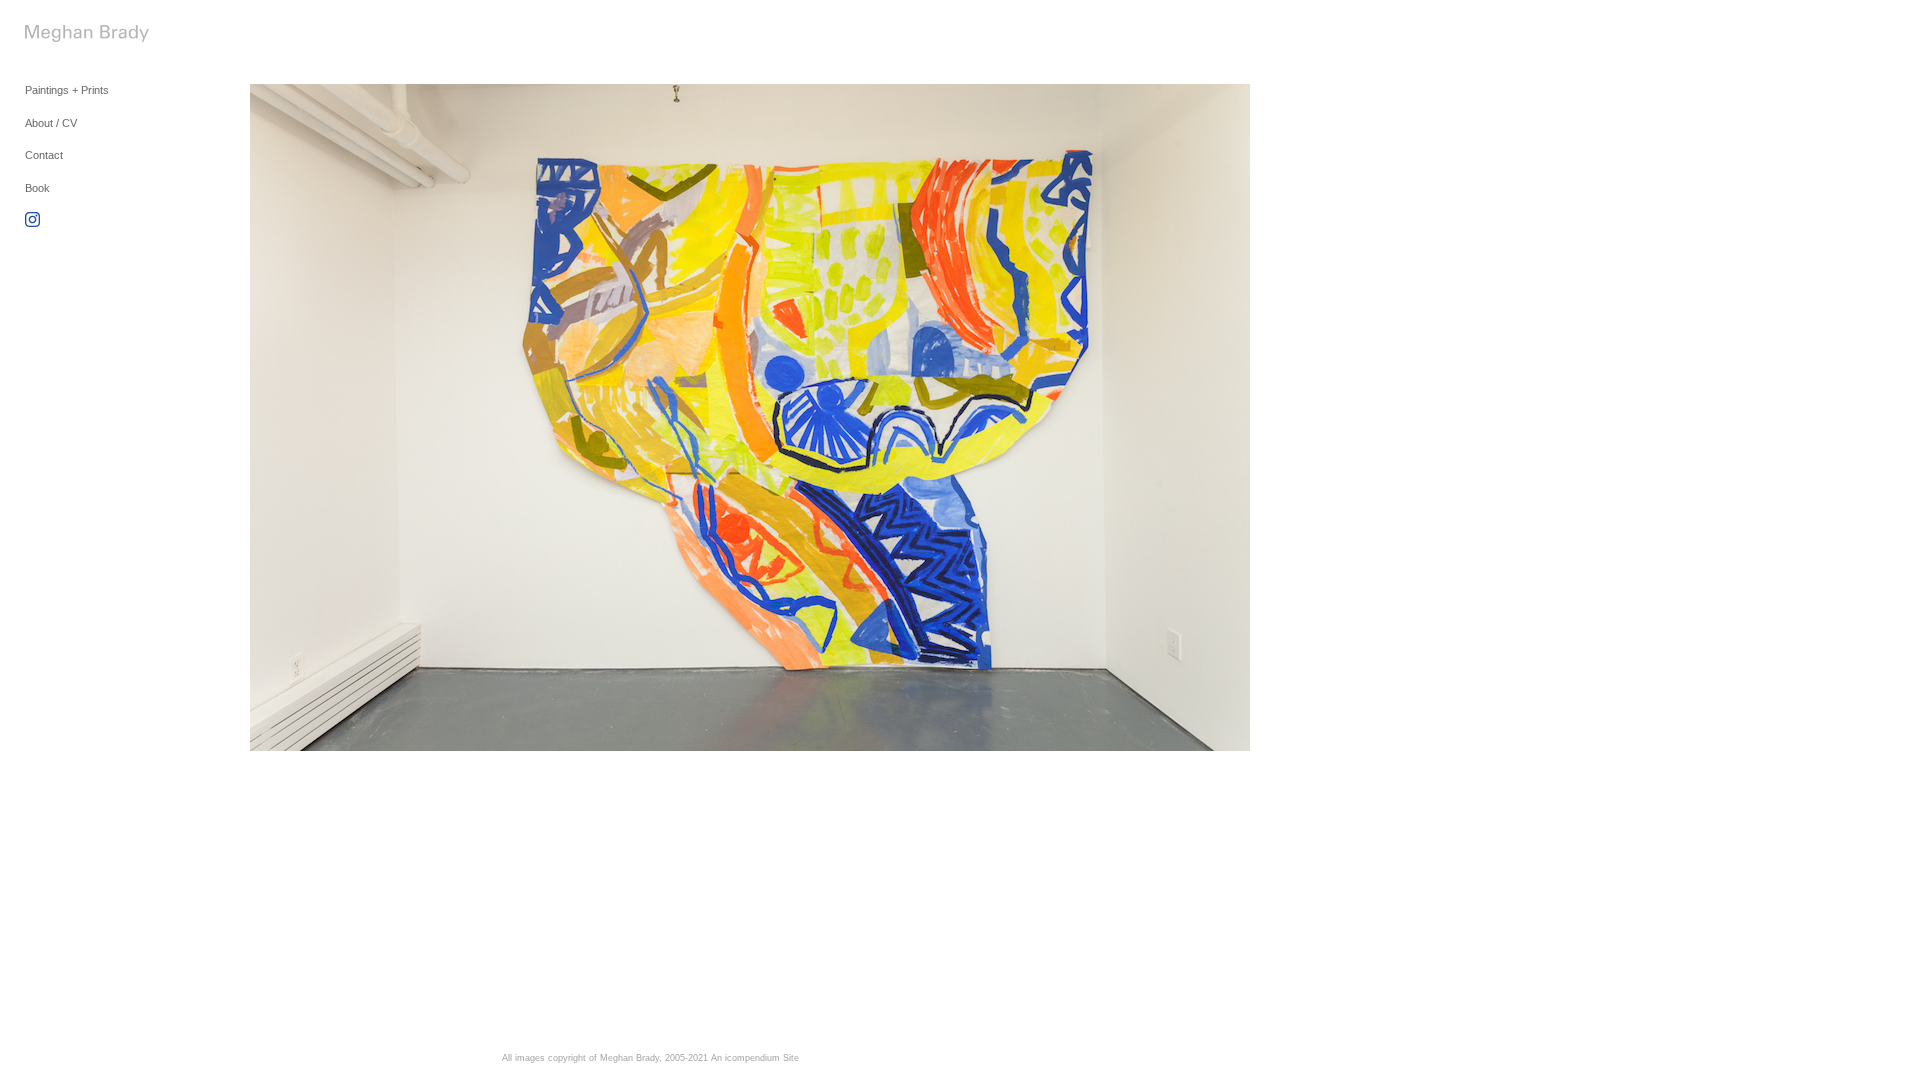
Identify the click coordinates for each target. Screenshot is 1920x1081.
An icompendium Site (755, 1058)
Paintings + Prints (67, 90)
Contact (44, 155)
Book (37, 188)
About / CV (51, 123)
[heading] (75, 35)
